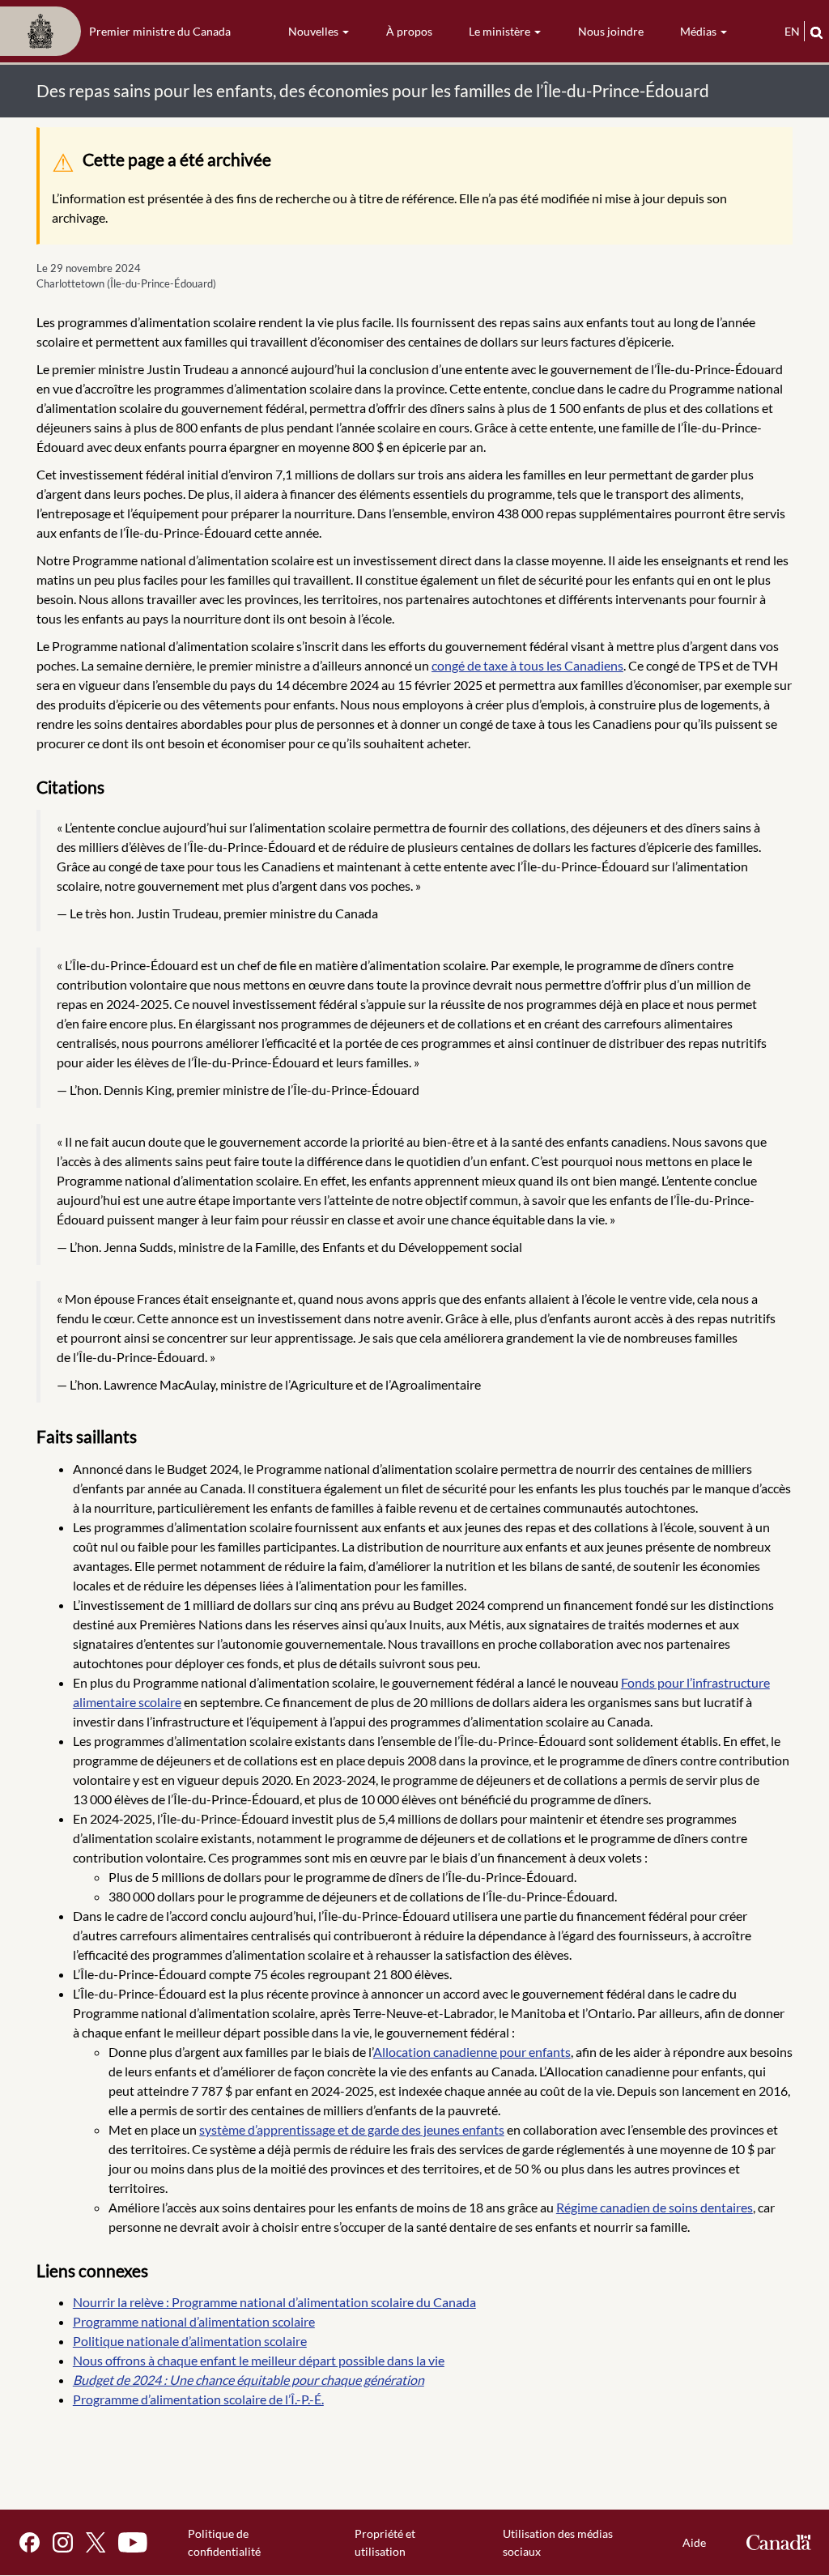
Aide (694, 2542)
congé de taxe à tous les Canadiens (527, 665)
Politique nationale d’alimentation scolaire (190, 2341)
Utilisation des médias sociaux (558, 2542)
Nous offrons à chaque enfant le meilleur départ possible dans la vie (259, 2360)
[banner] (120, 32)
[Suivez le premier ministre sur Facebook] (30, 2542)
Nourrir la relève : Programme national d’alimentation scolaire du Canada (274, 2302)
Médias (699, 31)
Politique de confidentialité (224, 2542)
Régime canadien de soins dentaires (655, 2207)
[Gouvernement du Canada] (779, 2542)
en (792, 31)
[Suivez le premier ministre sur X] (96, 2542)
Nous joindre (611, 31)
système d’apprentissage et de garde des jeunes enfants (352, 2129)
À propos (409, 31)
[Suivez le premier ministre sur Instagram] (63, 2542)
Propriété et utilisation (385, 2542)
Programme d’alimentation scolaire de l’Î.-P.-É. (198, 2399)
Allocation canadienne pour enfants (472, 2052)
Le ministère (501, 31)
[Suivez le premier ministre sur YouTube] (133, 2542)
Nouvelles (315, 31)
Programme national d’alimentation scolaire (194, 2321)
